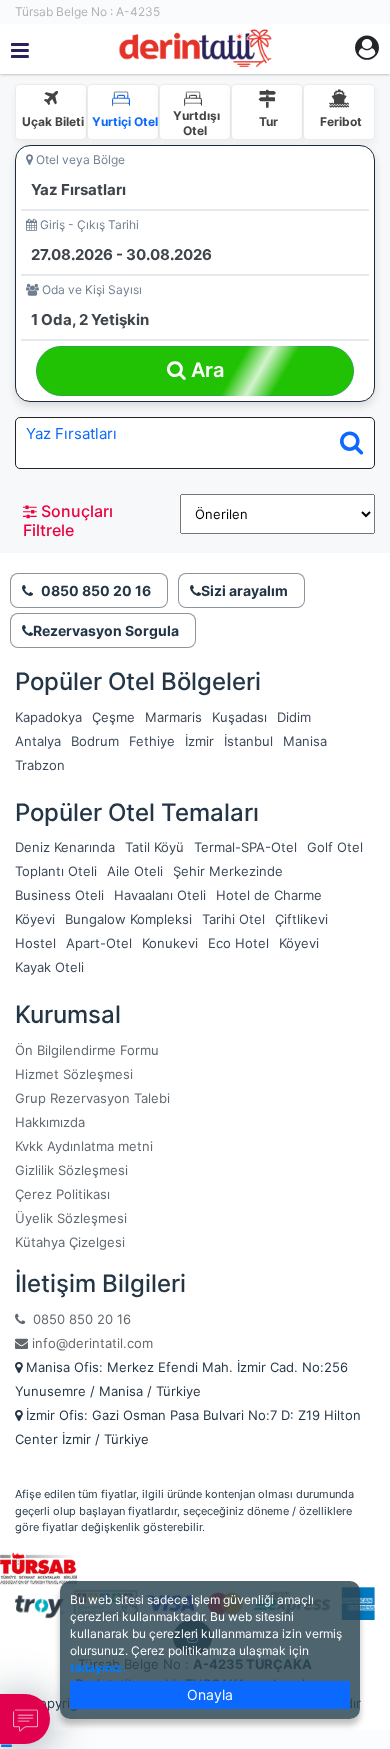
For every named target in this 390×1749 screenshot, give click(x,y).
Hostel (35, 943)
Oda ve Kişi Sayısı (90, 289)
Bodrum (95, 741)
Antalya (38, 741)
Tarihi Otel (233, 919)
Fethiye (152, 741)
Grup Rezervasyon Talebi (92, 1098)
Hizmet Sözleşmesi (74, 1074)
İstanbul (248, 741)
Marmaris (173, 717)
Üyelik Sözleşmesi (71, 1218)
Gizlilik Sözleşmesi (71, 1170)
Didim (294, 717)
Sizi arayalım (244, 590)
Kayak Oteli (49, 967)
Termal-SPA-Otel (245, 847)
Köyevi (35, 919)
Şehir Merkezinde (228, 871)
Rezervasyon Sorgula (106, 630)
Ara (205, 370)
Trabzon (40, 765)
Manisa (305, 741)
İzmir (199, 741)
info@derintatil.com (90, 1343)
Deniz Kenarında (65, 847)
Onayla (210, 1694)
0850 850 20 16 (78, 1319)
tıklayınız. (98, 1667)
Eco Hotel (238, 943)
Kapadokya (48, 717)
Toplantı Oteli (56, 871)
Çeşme (113, 717)
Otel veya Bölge (79, 159)
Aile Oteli (135, 871)
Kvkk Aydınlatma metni (84, 1146)
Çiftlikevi (301, 919)
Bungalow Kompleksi (128, 919)
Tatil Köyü (154, 847)
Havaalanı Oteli (160, 895)
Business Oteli (59, 895)
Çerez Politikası (62, 1194)
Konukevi (170, 943)
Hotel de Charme (269, 895)
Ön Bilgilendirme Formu (87, 1050)
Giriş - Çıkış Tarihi (88, 224)
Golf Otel (335, 847)
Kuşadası (239, 717)
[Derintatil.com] (195, 49)
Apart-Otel (99, 943)
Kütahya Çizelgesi (70, 1242)
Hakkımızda (50, 1122)
